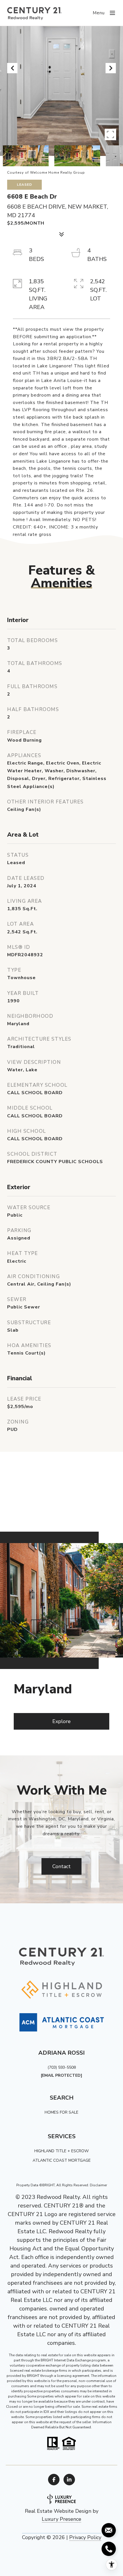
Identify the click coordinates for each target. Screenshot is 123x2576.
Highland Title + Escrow (61, 2151)
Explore (61, 1721)
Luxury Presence (61, 2519)
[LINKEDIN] (69, 2480)
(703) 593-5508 (62, 2067)
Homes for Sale (61, 2112)
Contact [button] (61, 1866)
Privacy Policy (85, 2537)
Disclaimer (98, 2185)
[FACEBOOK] (54, 2480)
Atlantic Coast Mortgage (62, 2160)
